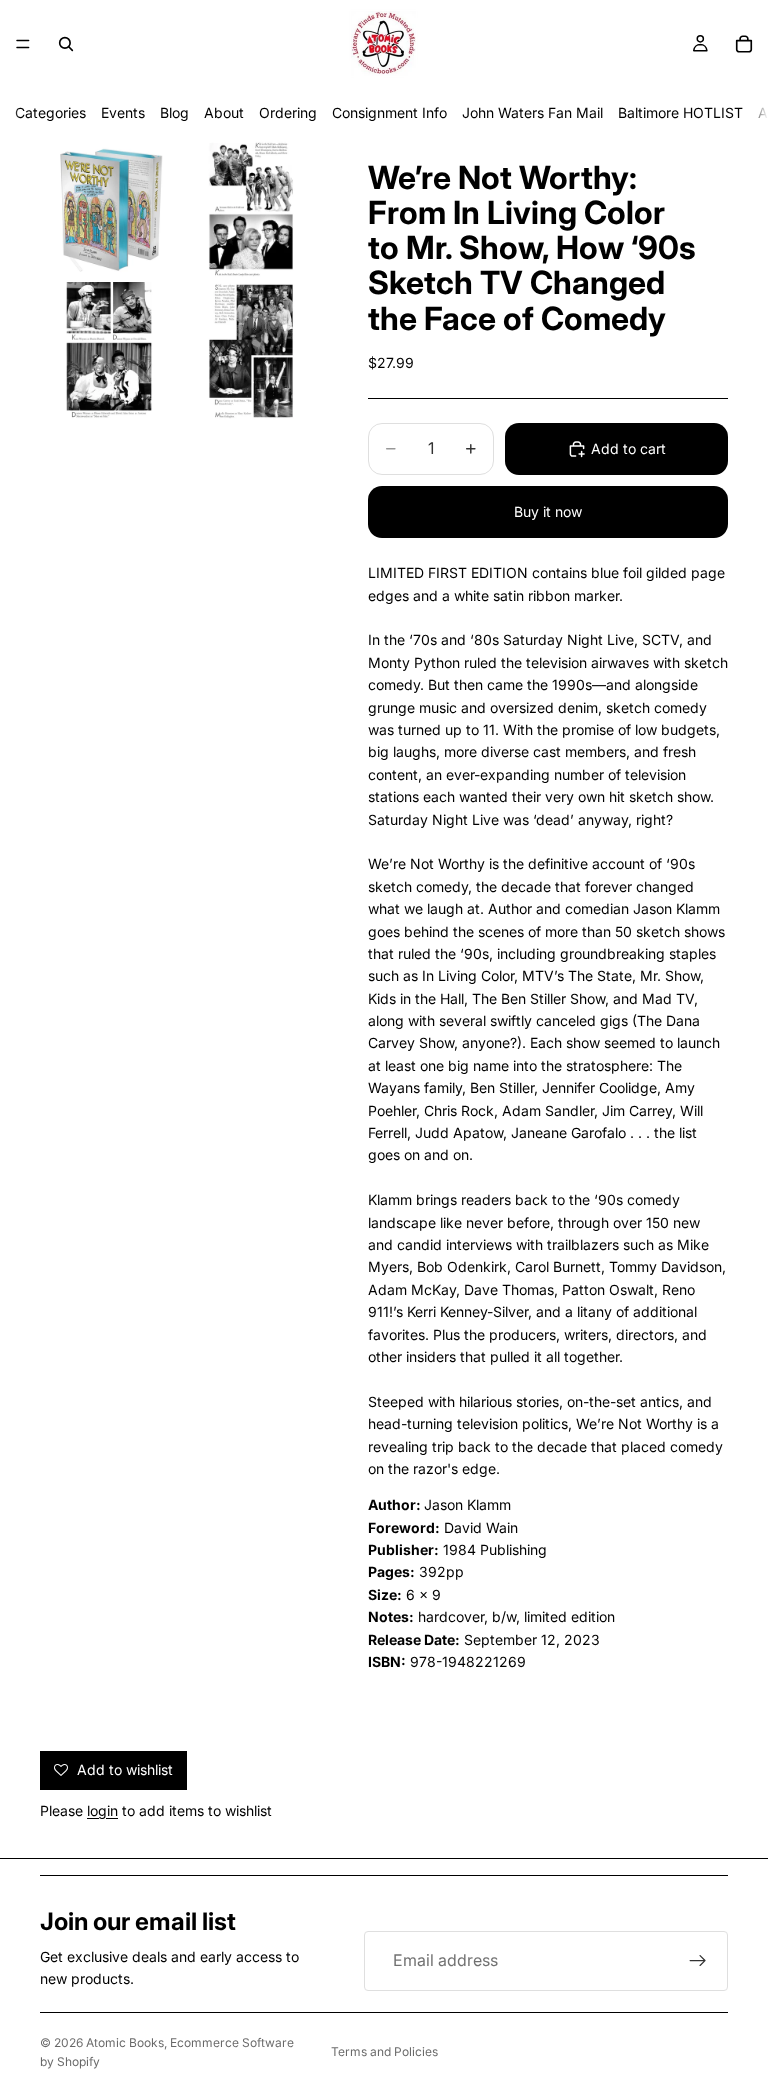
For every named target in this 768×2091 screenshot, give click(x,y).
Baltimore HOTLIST (680, 112)
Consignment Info (389, 112)
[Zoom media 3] (109, 351)
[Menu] (23, 44)
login (102, 1810)
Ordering (288, 112)
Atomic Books (125, 2042)
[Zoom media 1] (109, 209)
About (224, 112)
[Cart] (744, 44)
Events (123, 112)
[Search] (66, 44)
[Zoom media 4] (251, 351)
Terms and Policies (384, 2051)
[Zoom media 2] (251, 209)
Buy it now (548, 511)
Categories (50, 112)
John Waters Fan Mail (532, 112)
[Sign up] (698, 1961)
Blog (174, 112)
